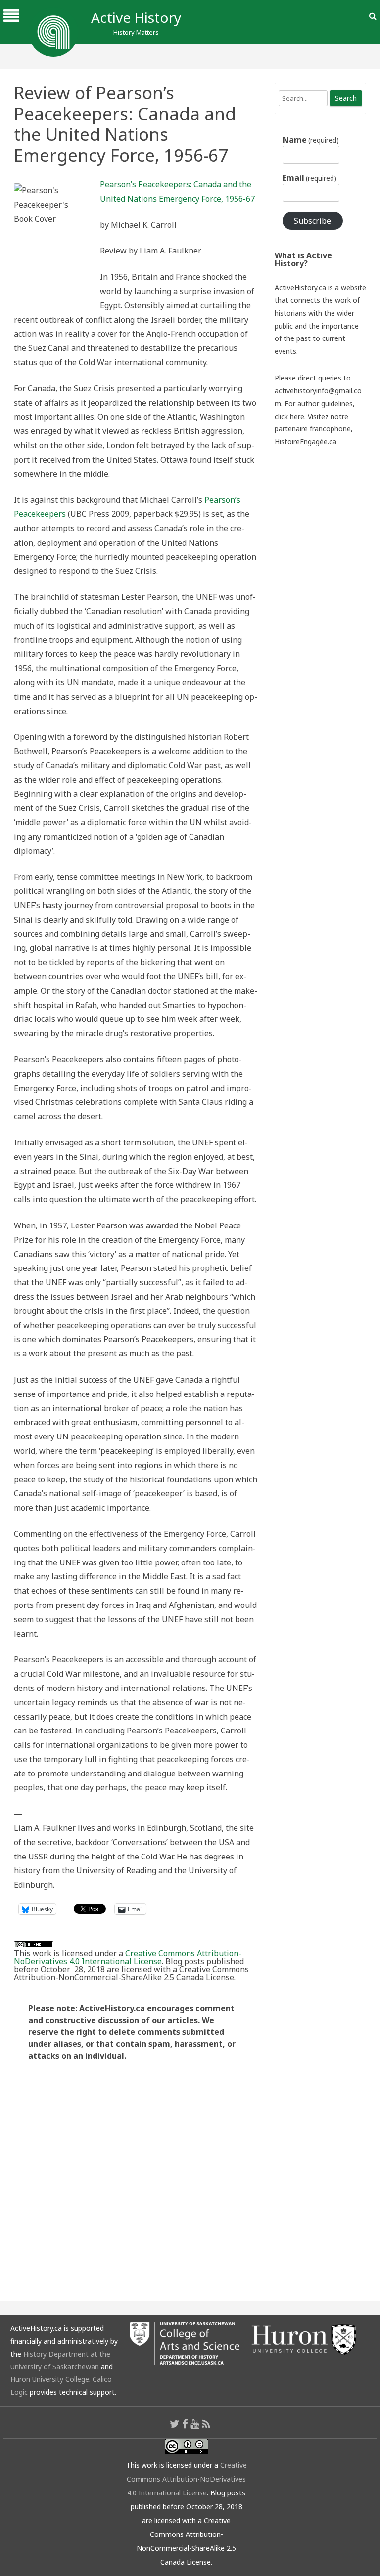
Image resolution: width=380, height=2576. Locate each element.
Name (311, 140)
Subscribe (312, 221)
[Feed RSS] (206, 2424)
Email (309, 178)
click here (289, 416)
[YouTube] (195, 2424)
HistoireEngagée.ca (306, 442)
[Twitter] (175, 2424)
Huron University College (50, 2379)
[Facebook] (185, 2424)
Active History (136, 17)
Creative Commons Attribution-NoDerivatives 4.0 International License (128, 1957)
